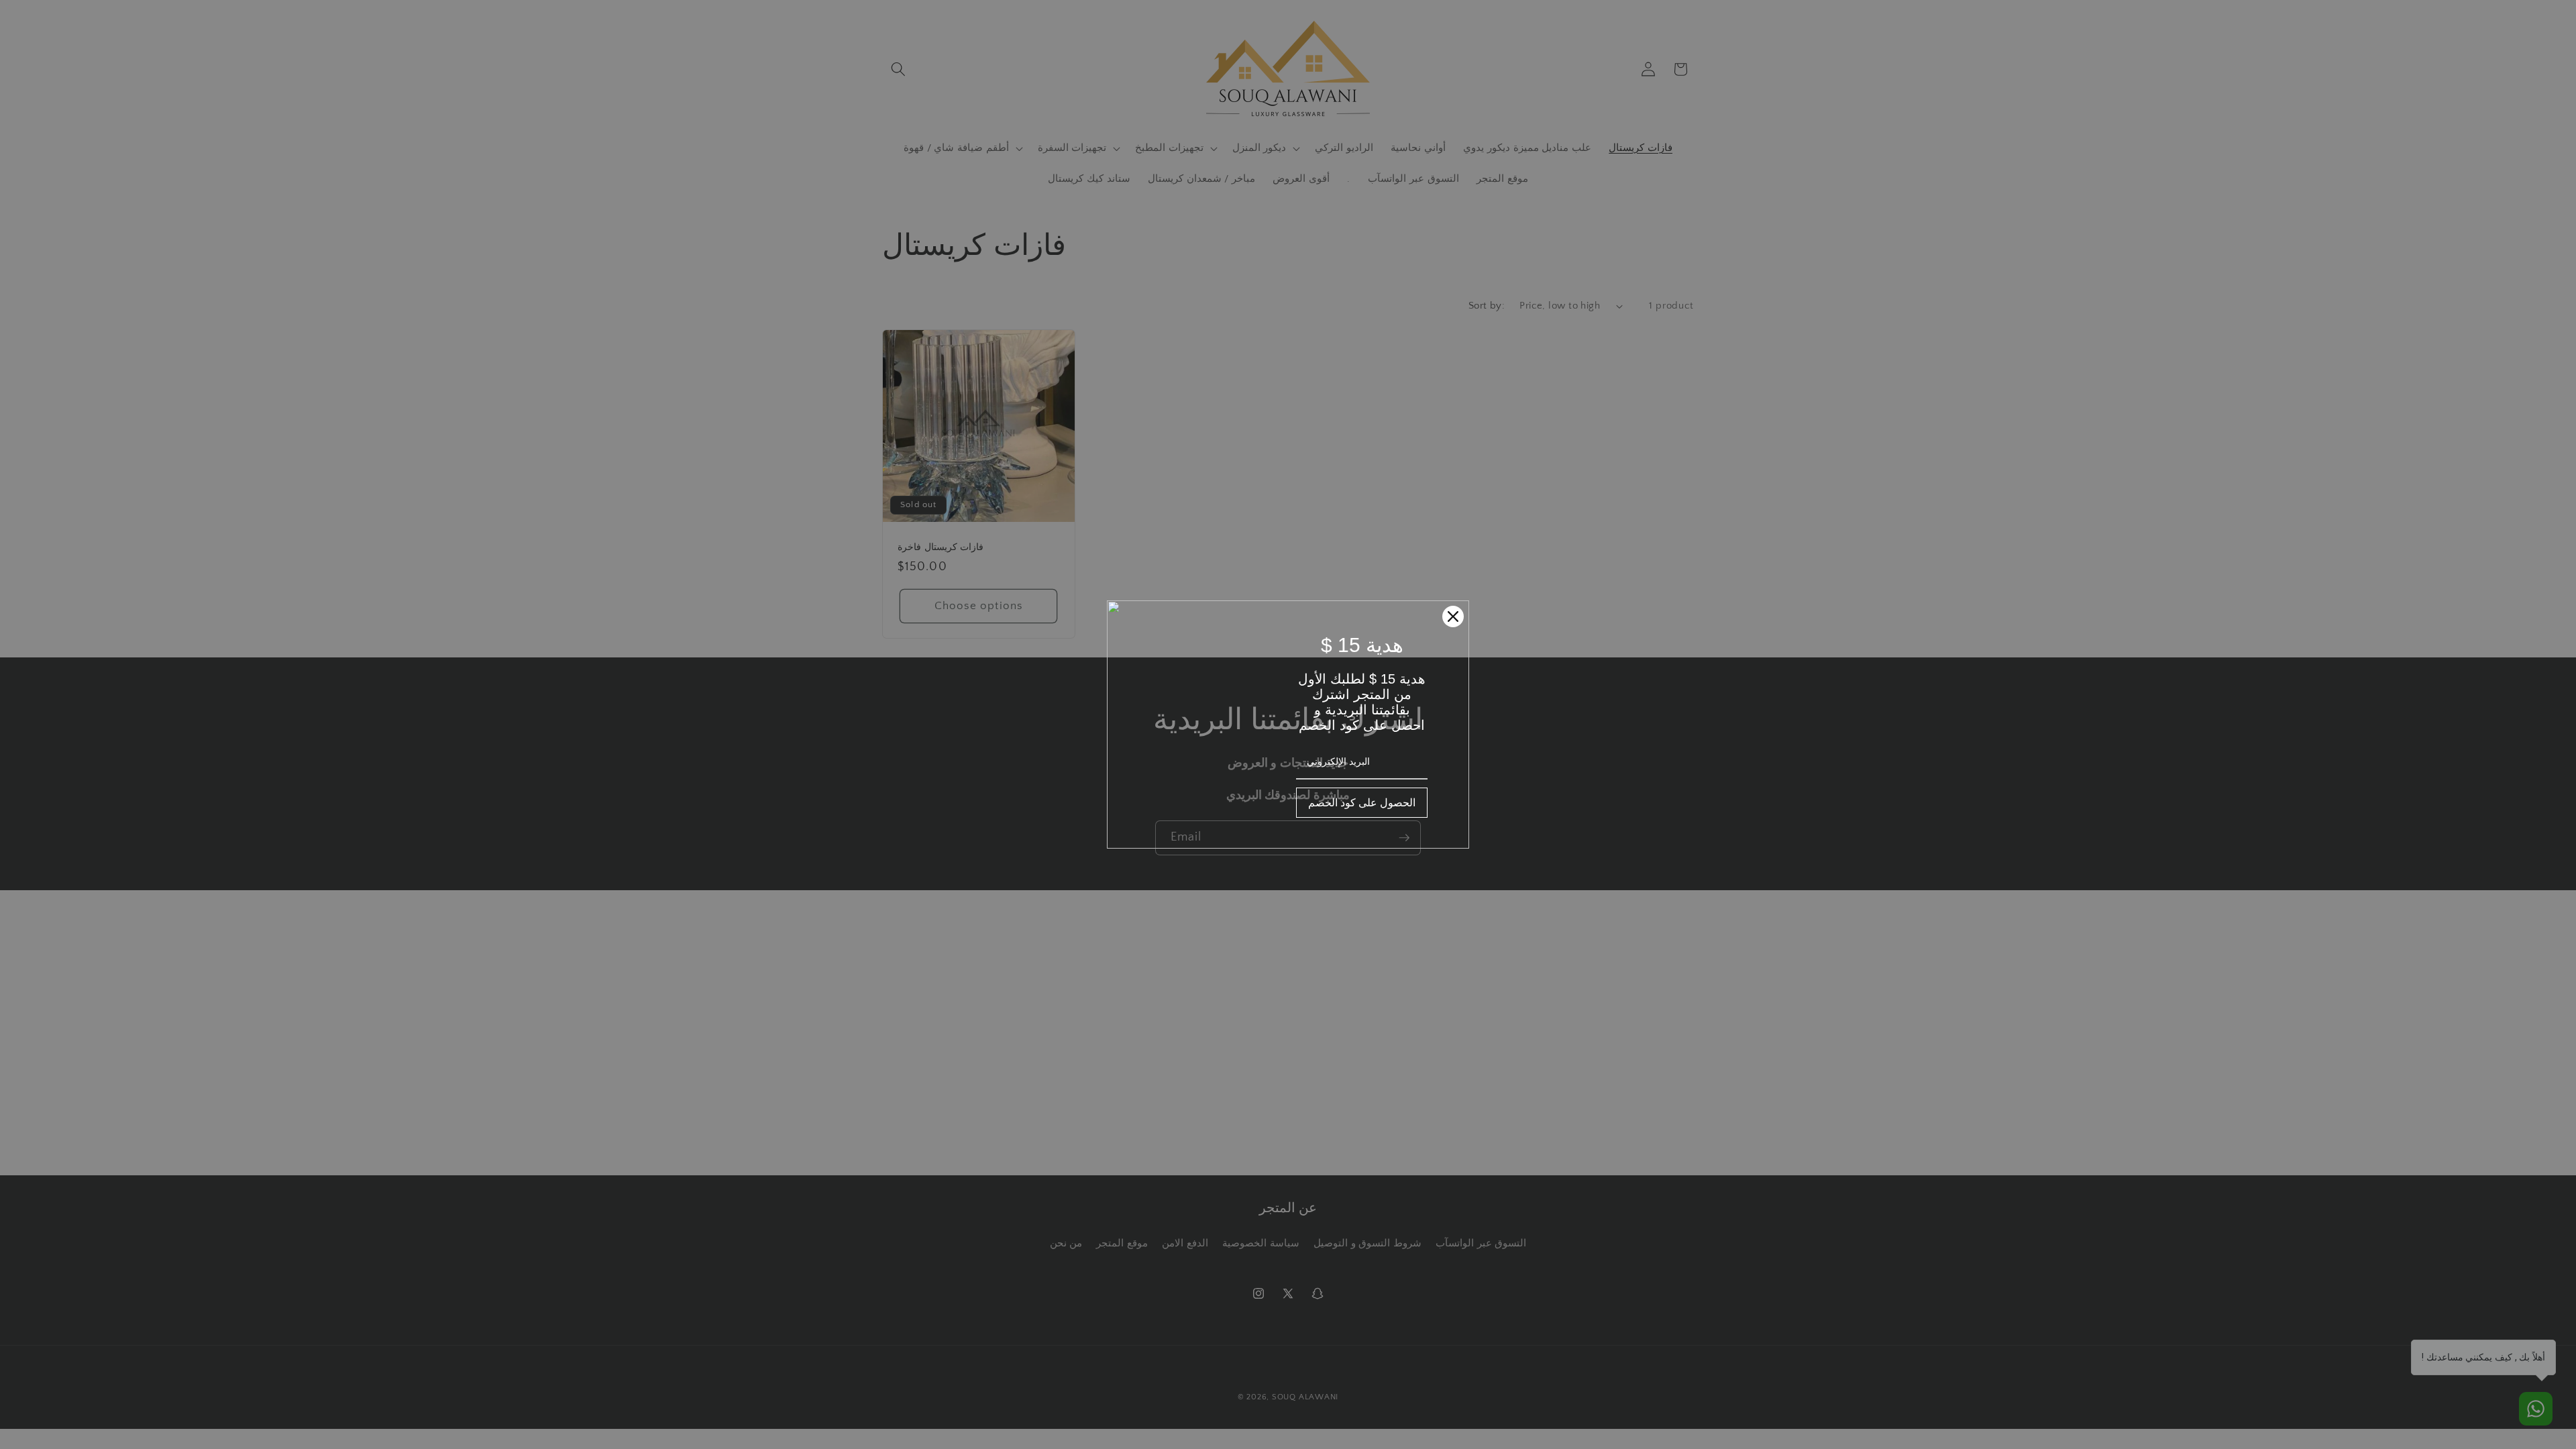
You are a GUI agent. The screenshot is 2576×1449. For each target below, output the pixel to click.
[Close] (1453, 616)
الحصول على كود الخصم (1362, 802)
